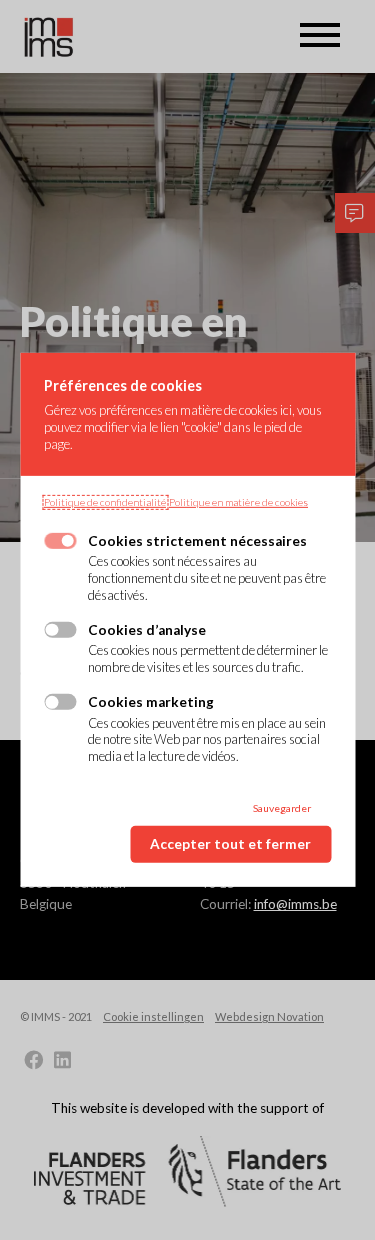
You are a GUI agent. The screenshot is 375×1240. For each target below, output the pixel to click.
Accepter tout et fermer (230, 844)
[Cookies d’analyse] (60, 630)
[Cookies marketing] (60, 702)
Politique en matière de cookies (238, 502)
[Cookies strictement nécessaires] (60, 541)
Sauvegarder (282, 808)
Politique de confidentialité (105, 502)
